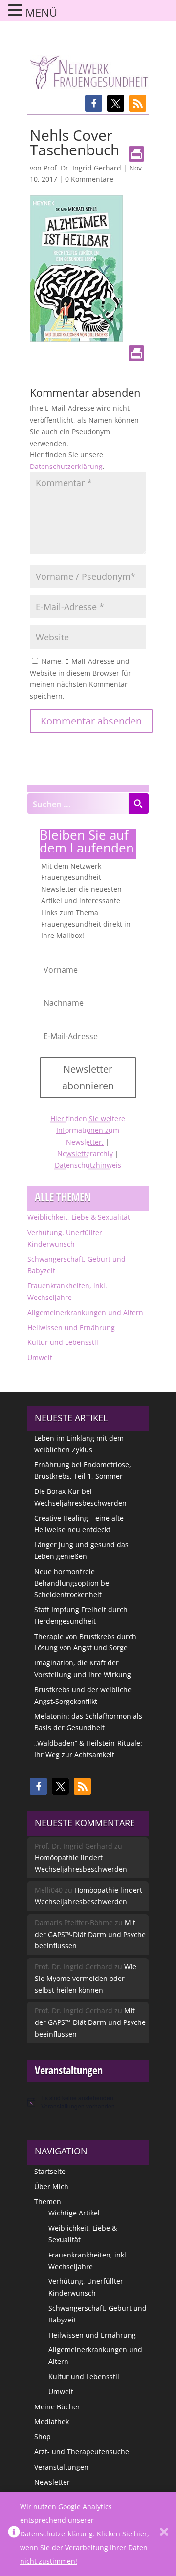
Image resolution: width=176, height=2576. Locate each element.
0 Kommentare (89, 179)
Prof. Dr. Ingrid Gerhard (82, 168)
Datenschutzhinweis (88, 1165)
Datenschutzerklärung (66, 466)
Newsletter (52, 2482)
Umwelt (40, 1357)
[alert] (88, 2102)
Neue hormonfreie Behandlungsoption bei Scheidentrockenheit (73, 1583)
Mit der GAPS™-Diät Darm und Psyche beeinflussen (90, 1934)
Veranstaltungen (61, 2467)
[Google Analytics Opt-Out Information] (14, 2534)
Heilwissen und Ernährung (71, 1328)
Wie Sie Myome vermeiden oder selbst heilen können (86, 1978)
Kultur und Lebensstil (63, 1342)
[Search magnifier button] (138, 804)
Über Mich (51, 2186)
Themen (48, 2202)
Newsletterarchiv (85, 1154)
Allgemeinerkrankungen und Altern (85, 1312)
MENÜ (41, 12)
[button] (94, 103)
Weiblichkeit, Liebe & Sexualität (79, 1217)
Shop (43, 2437)
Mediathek (52, 2421)
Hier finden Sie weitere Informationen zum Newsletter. (88, 1130)
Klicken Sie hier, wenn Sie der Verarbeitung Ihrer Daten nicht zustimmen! (85, 2547)
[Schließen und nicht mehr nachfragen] (164, 2534)
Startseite (50, 2171)
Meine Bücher (57, 2407)
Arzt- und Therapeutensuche (82, 2452)
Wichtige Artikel (74, 2213)
